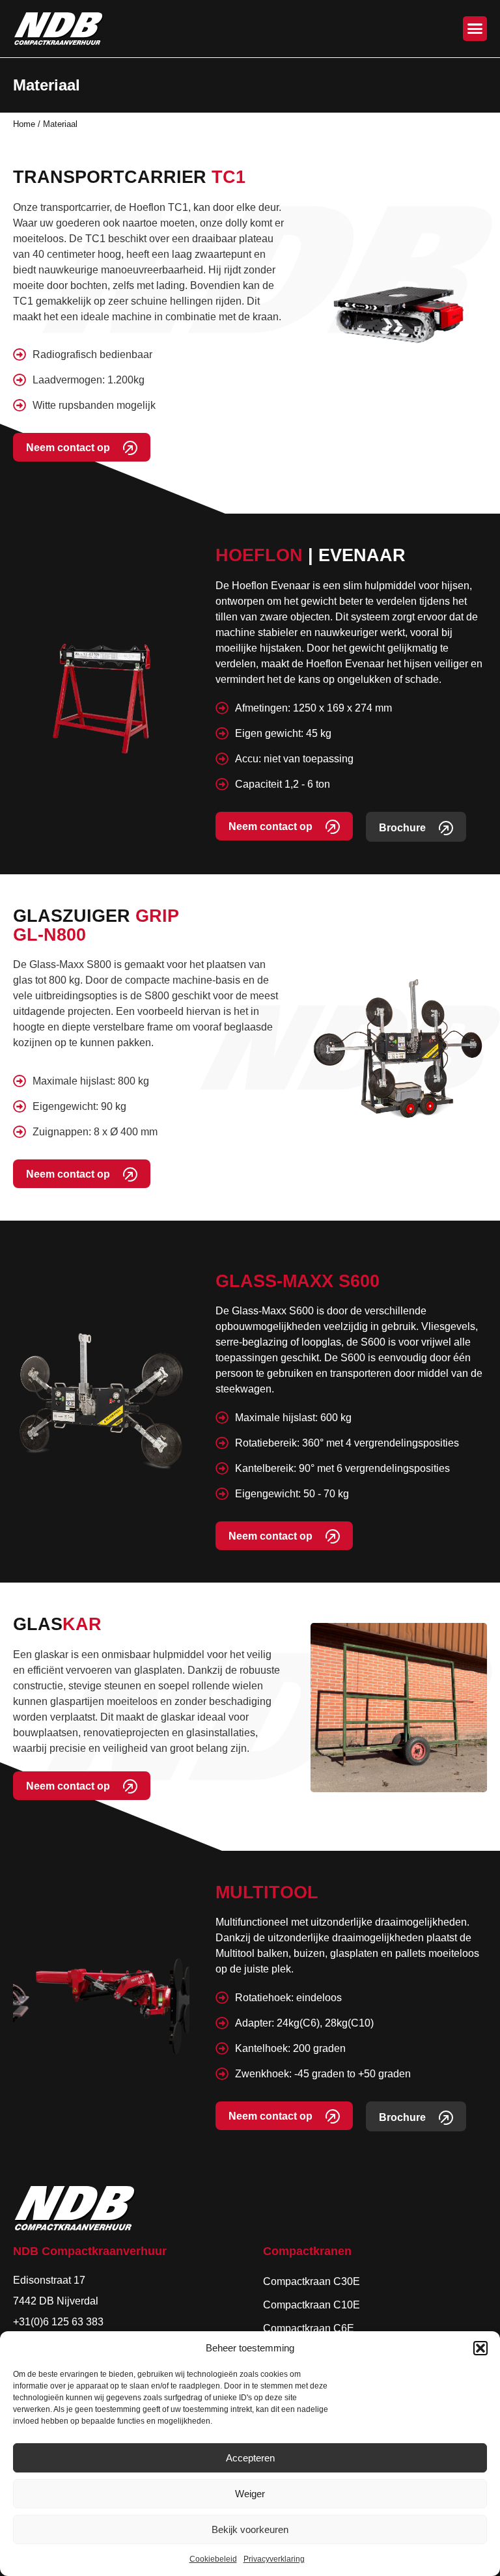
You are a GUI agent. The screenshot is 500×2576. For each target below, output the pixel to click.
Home (24, 124)
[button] (480, 2348)
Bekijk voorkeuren (250, 2529)
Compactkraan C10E (312, 2305)
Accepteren (250, 2458)
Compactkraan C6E (309, 2328)
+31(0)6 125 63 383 (58, 2322)
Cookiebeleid (213, 2559)
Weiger (250, 2494)
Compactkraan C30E (312, 2281)
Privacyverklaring (274, 2559)
